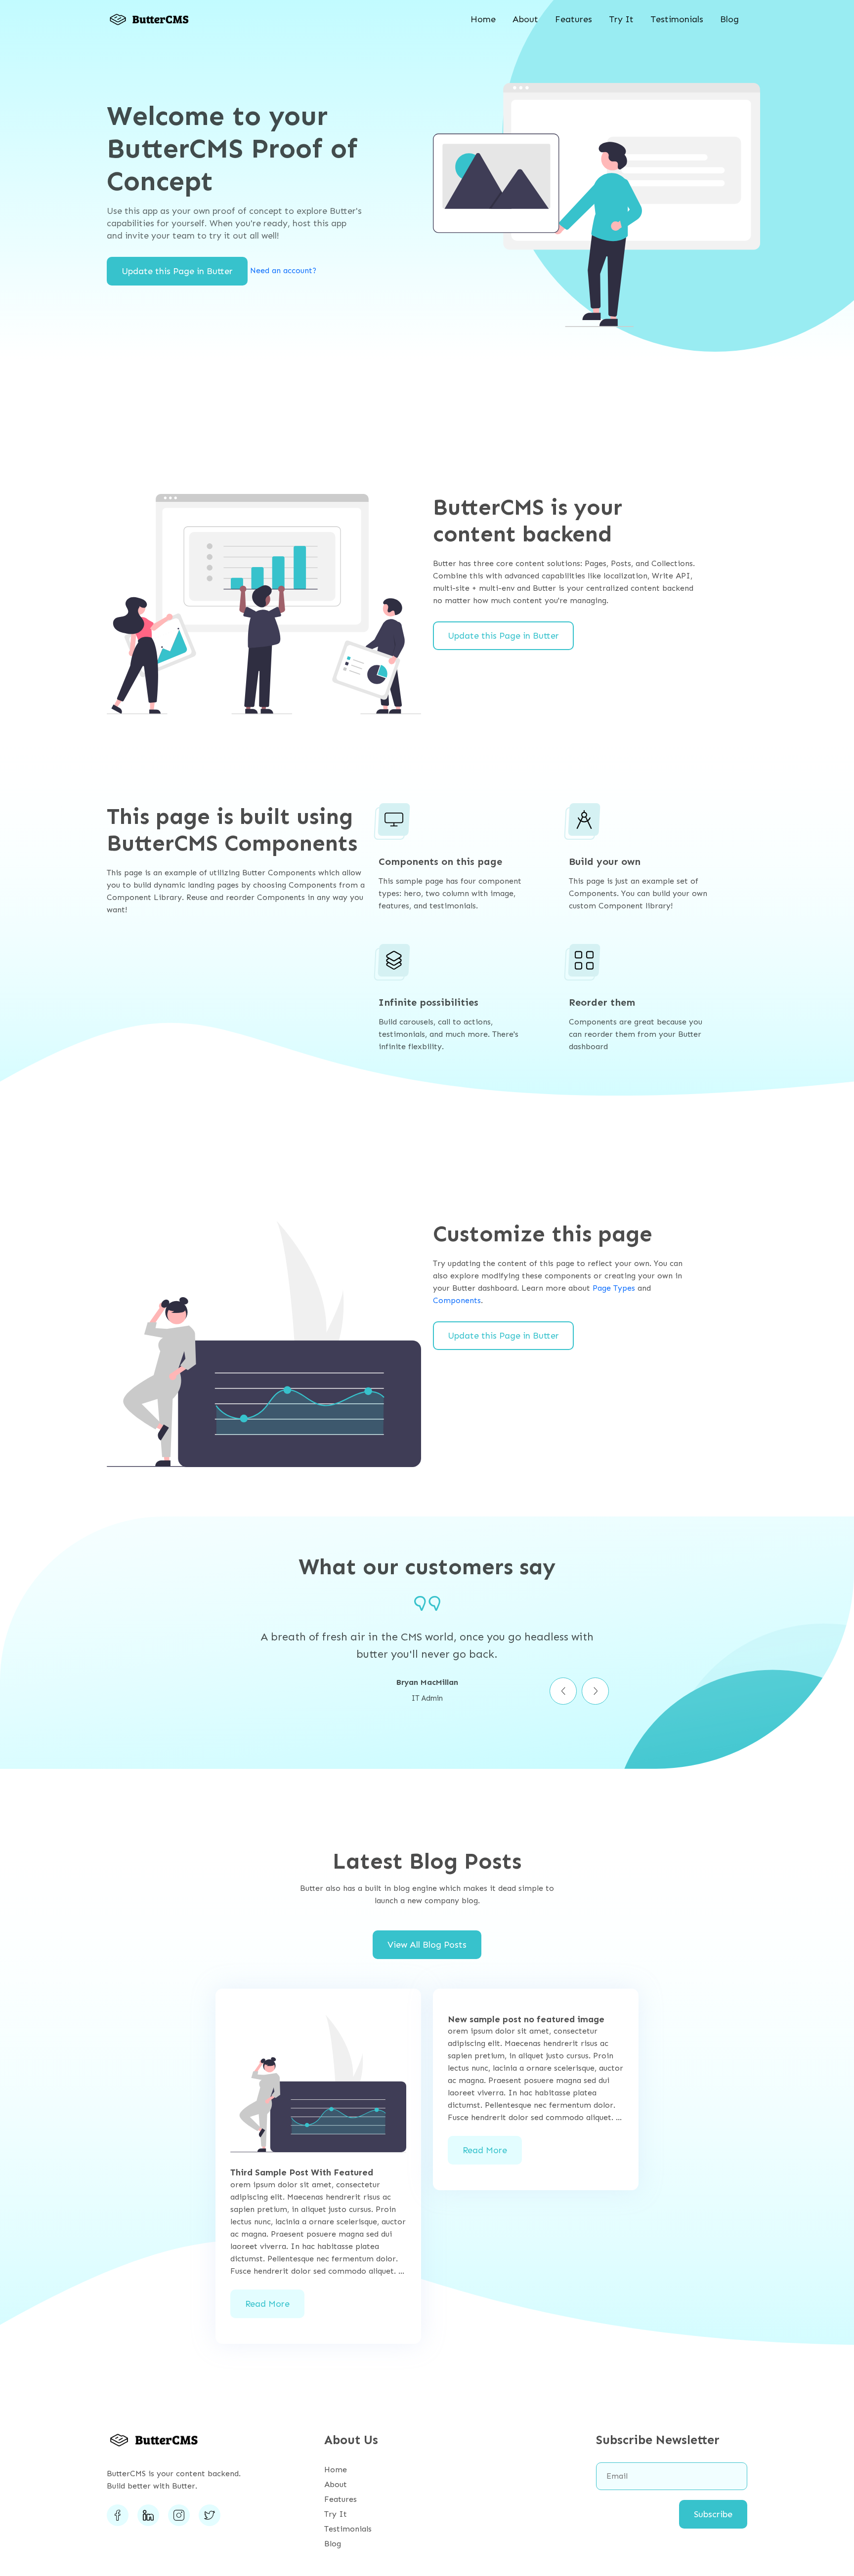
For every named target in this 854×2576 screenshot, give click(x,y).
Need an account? (283, 270)
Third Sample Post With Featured (302, 2173)
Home (483, 19)
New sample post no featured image (526, 2020)
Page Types (614, 1288)
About (525, 19)
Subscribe (713, 2514)
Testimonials (677, 19)
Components (457, 1300)
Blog (729, 19)
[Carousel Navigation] (427, 1691)
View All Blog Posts (427, 1945)
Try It (621, 19)
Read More (267, 2304)
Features (574, 19)
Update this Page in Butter (177, 271)
